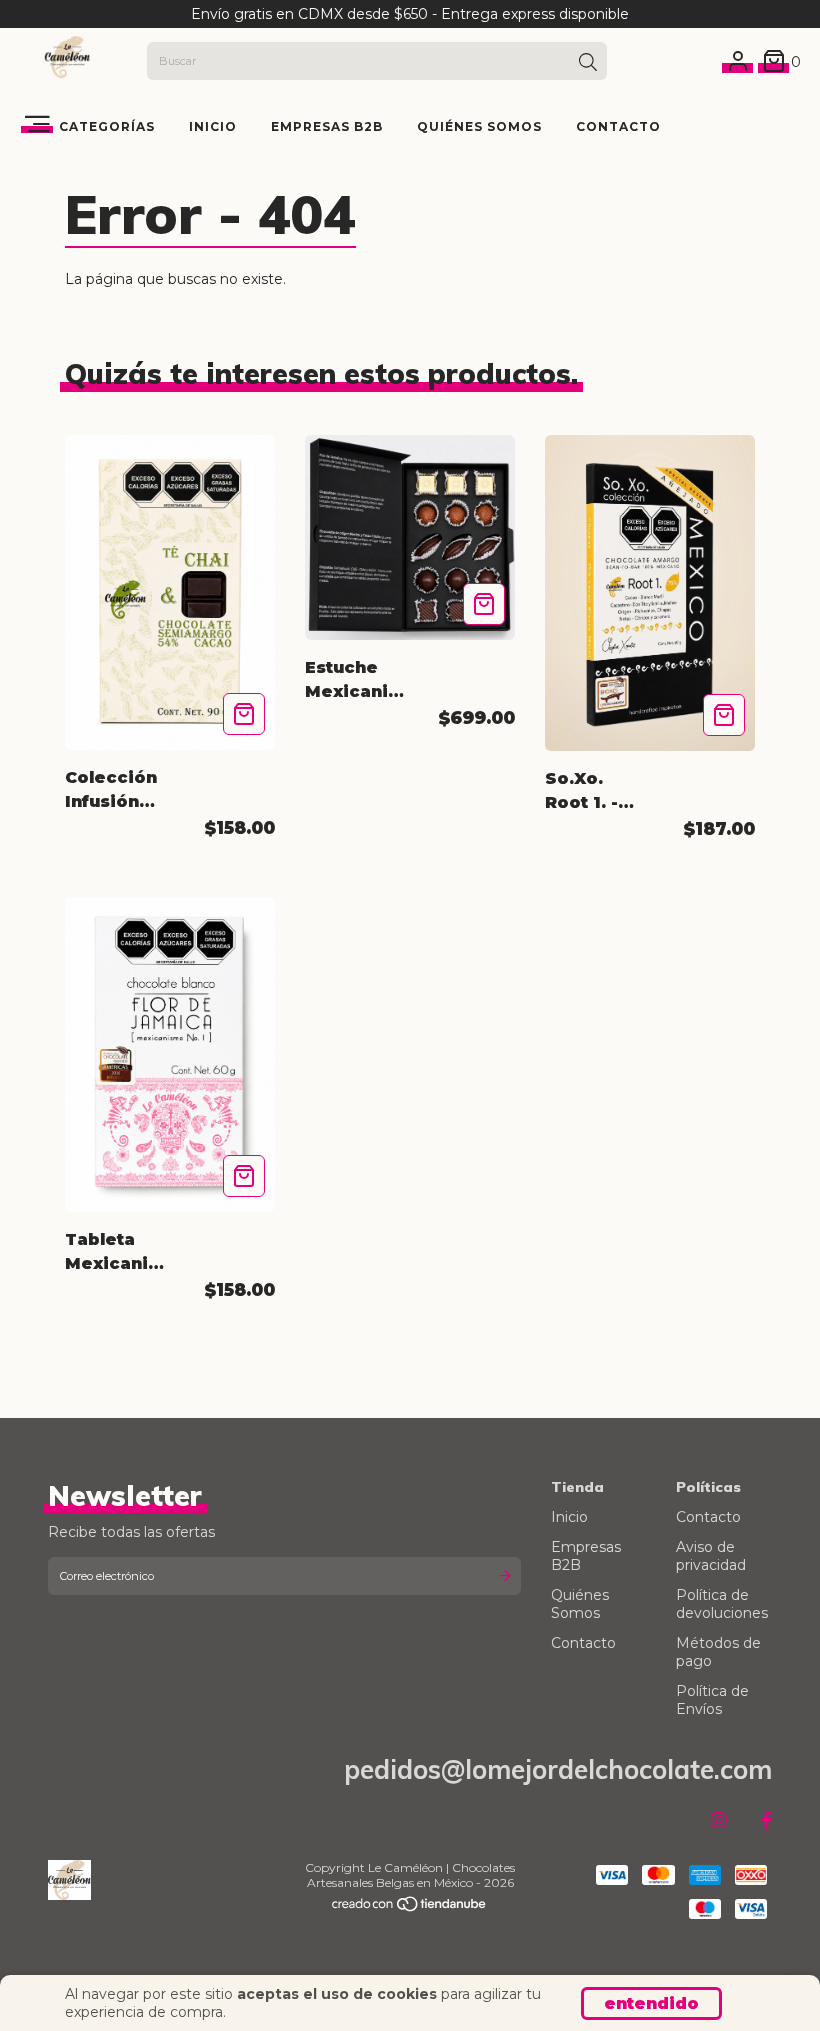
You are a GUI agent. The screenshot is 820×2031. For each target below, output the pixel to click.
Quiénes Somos (479, 126)
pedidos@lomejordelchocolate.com (558, 1769)
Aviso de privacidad (711, 1556)
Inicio (213, 126)
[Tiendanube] (410, 1908)
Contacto (618, 126)
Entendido (651, 2003)
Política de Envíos (712, 1700)
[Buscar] (588, 63)
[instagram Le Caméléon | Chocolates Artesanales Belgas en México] (719, 1821)
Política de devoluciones (722, 1604)
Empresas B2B (327, 126)
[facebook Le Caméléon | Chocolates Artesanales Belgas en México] (766, 1821)
